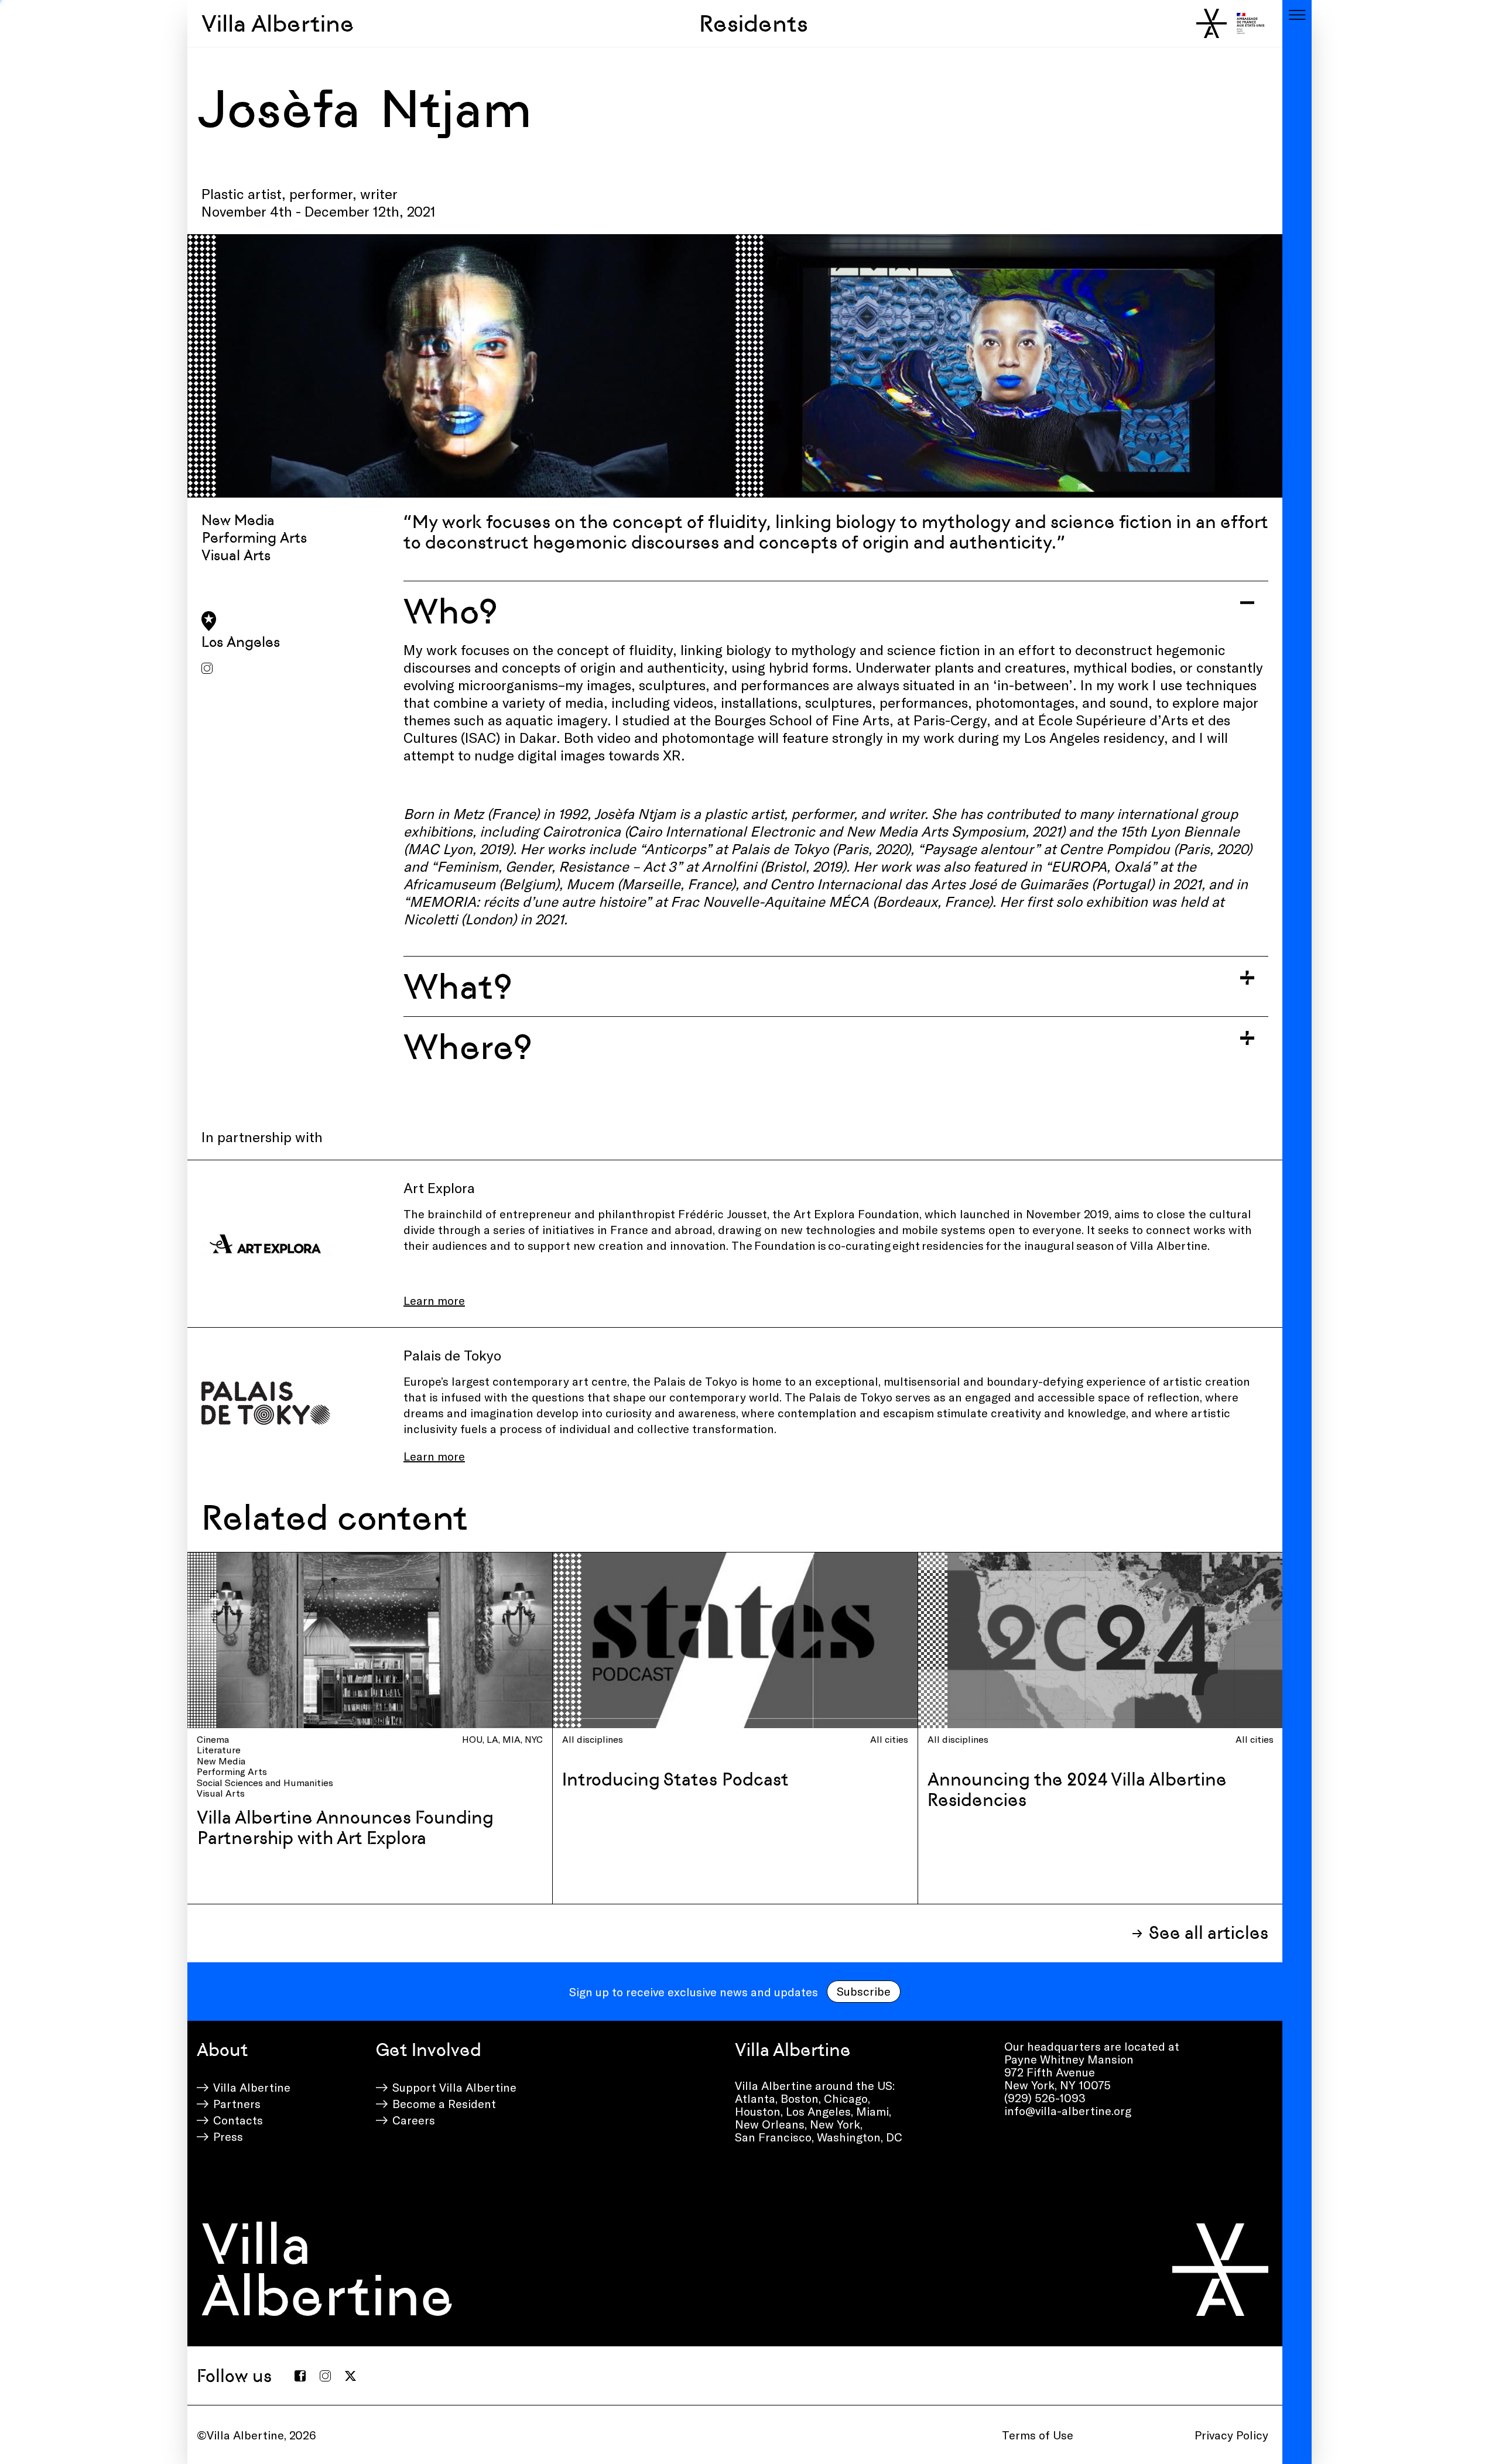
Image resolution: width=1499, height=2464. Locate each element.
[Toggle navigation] (1297, 15)
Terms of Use (1038, 2435)
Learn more (434, 1456)
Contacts (238, 2120)
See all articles (1209, 1933)
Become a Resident (444, 2103)
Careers (414, 2120)
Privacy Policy (1231, 2435)
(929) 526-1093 (1045, 2098)
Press (228, 2136)
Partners (237, 2103)
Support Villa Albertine (454, 2087)
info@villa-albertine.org (1068, 2110)
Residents (754, 23)
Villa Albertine (278, 23)
